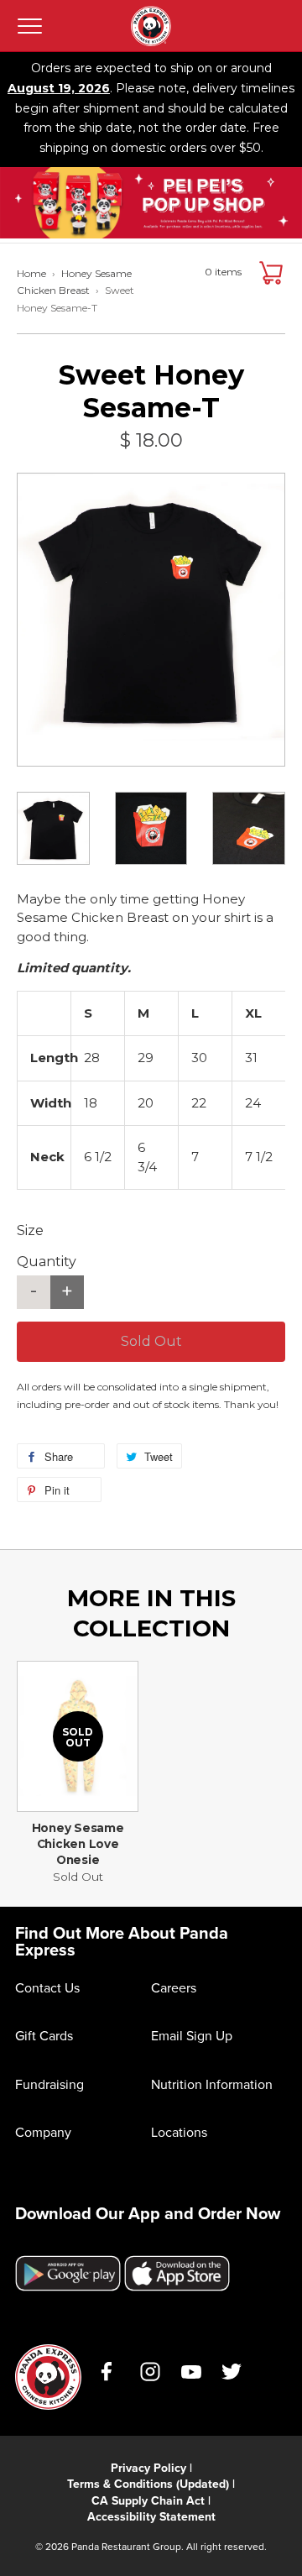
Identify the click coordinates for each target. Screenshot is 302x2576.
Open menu (29, 26)
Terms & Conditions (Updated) (148, 2484)
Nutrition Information (212, 2084)
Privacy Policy (148, 2468)
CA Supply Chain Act (148, 2500)
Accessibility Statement (151, 2516)
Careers (174, 1987)
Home (31, 273)
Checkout (271, 273)
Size (30, 1230)
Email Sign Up (192, 2035)
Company (43, 2132)
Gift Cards (44, 2035)
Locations (179, 2132)
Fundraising (49, 2084)
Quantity (47, 1262)
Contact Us (47, 1987)
